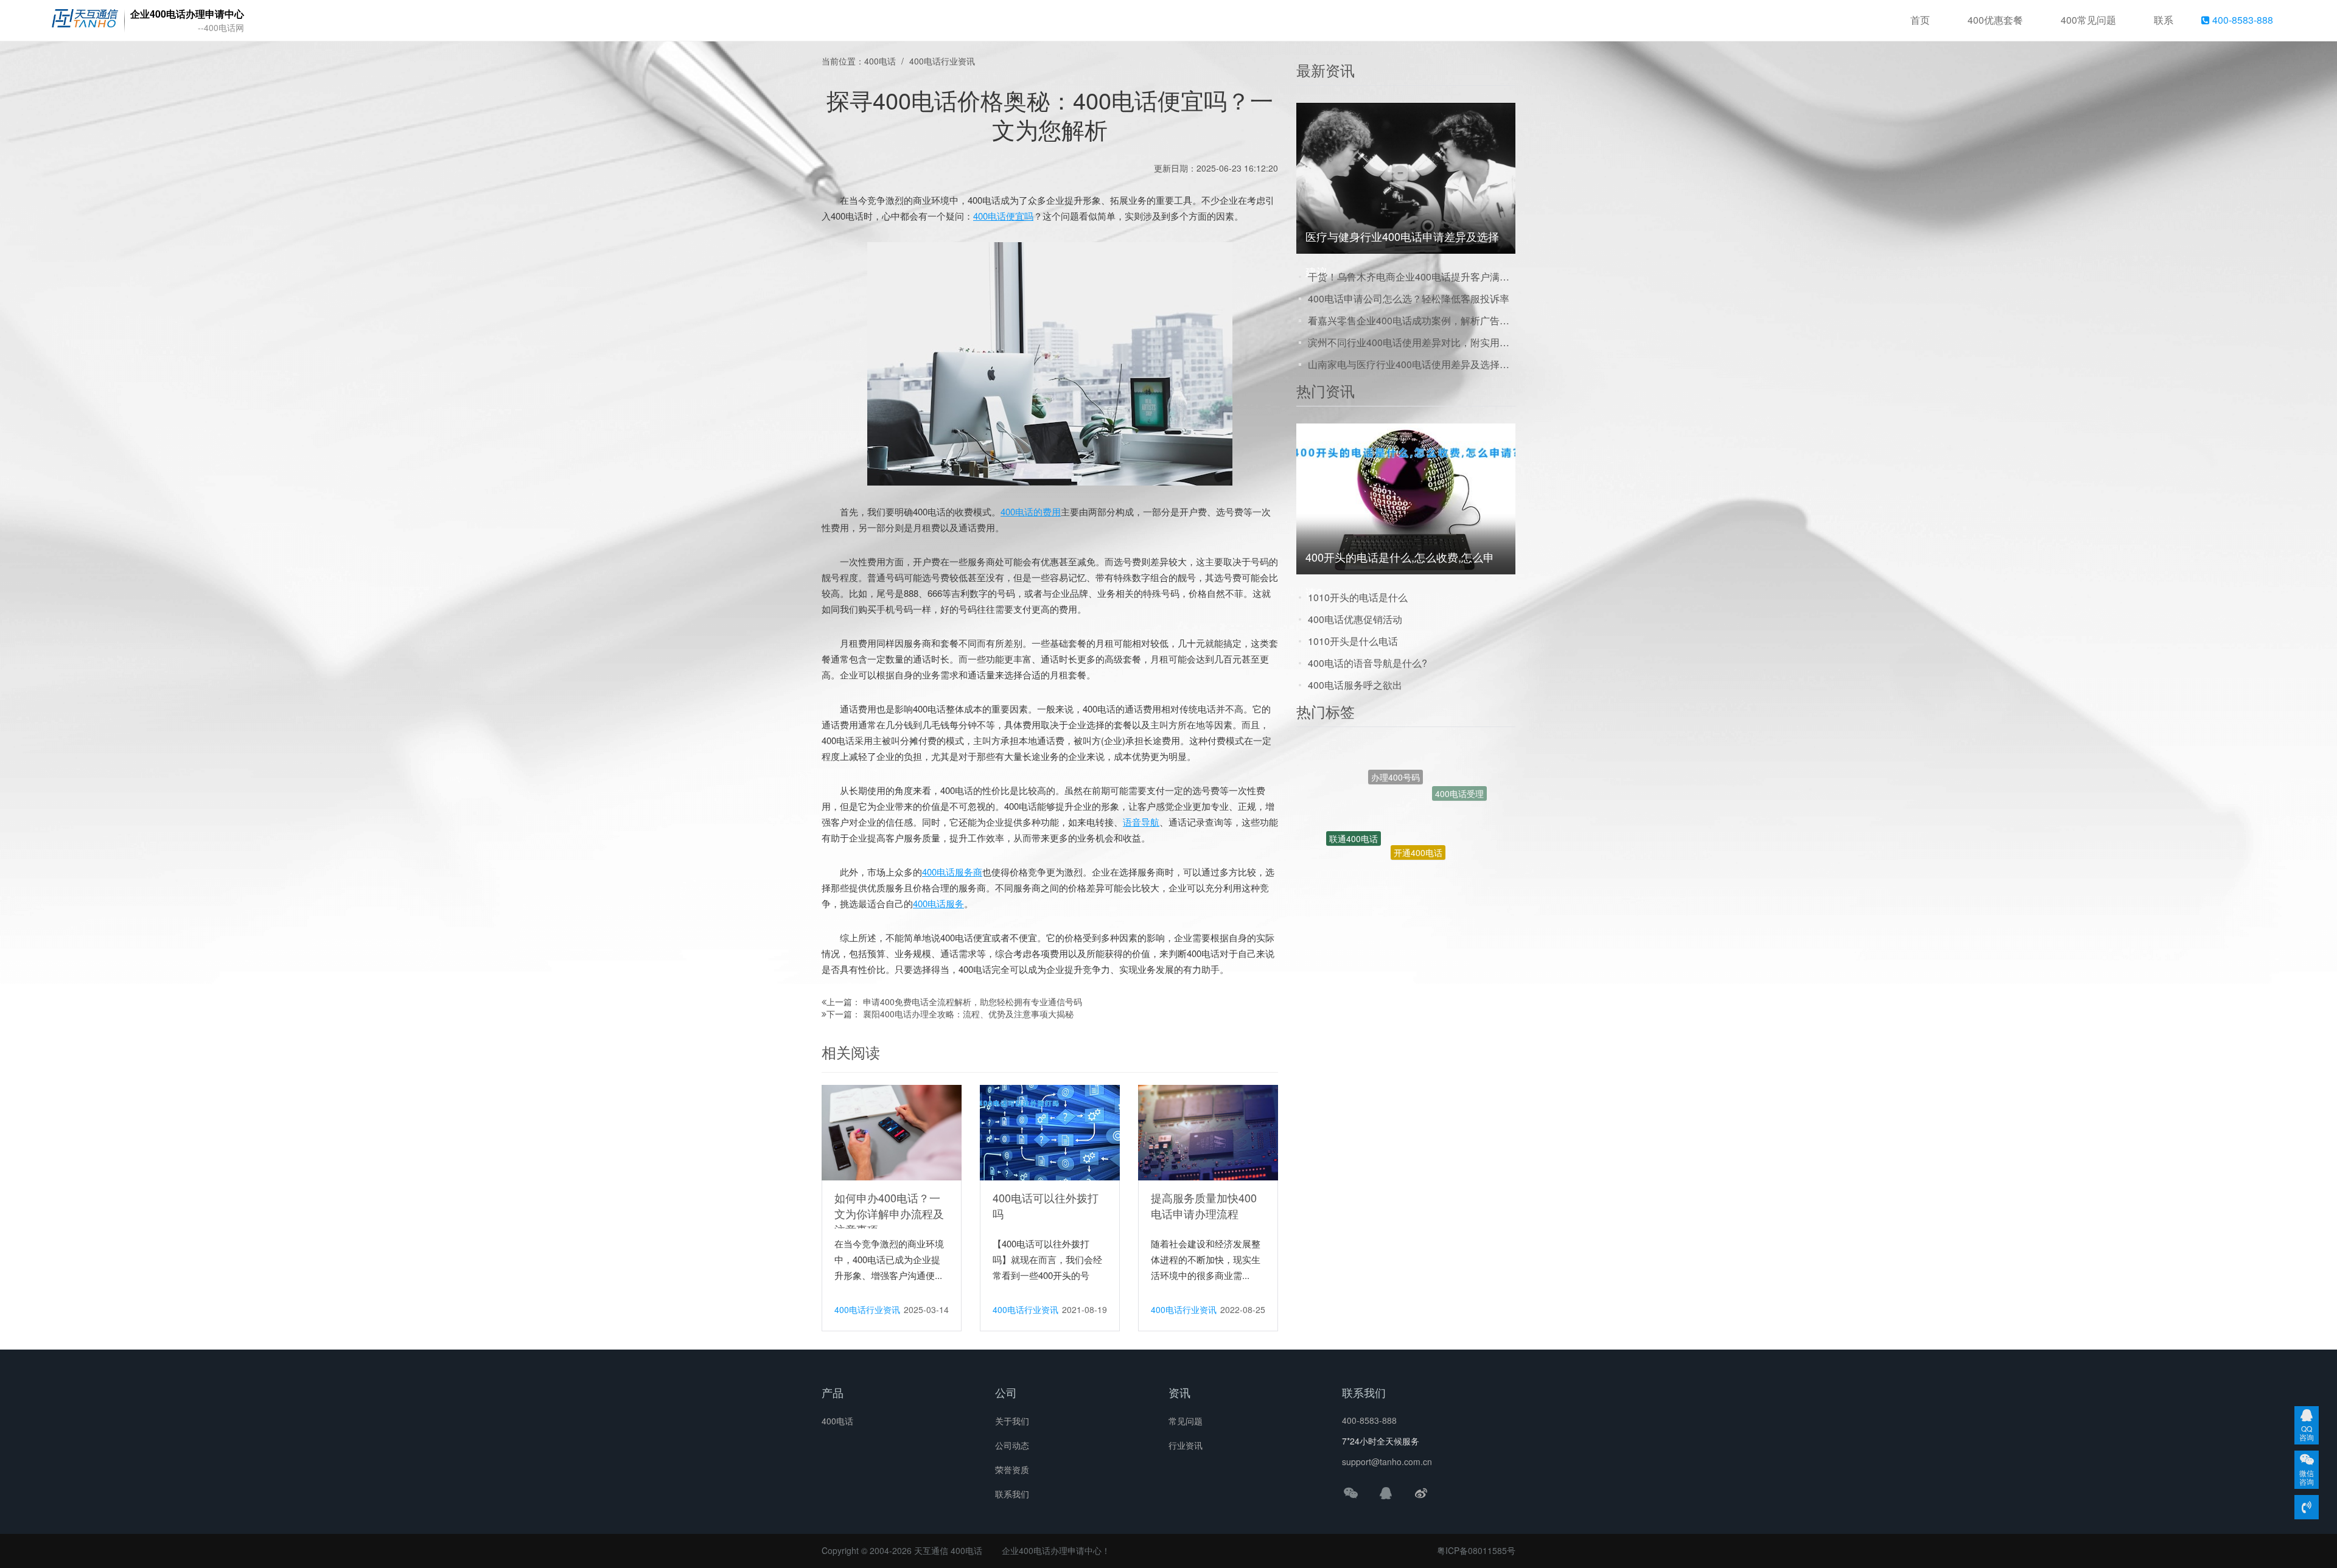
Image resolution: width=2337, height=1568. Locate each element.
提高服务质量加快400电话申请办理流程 (1204, 1205)
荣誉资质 (1012, 1469)
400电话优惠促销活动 (1355, 619)
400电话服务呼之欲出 (1355, 685)
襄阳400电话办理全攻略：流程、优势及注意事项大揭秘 (968, 1014)
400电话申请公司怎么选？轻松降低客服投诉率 (1409, 298)
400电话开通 (1369, 865)
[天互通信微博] (1421, 1493)
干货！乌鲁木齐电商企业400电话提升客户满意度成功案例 (1412, 277)
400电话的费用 (1031, 511)
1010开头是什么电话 (1353, 641)
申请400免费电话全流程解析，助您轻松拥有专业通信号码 (973, 1002)
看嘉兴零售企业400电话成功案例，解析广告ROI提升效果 (1412, 320)
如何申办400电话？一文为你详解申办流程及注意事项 (889, 1213)
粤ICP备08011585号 (1476, 1550)
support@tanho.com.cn (1387, 1462)
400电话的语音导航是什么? (1368, 663)
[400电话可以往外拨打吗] (1050, 1132)
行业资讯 (1186, 1445)
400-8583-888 (2241, 20)
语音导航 (1141, 822)
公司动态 (1012, 1445)
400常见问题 (2088, 20)
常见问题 (1186, 1421)
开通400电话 (1418, 773)
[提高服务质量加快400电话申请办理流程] (1208, 1132)
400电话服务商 (952, 872)
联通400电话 (1354, 797)
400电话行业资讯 (942, 61)
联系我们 (1012, 1494)
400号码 (1430, 837)
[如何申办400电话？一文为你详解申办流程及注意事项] (892, 1132)
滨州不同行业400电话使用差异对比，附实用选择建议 (1412, 342)
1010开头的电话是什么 (1358, 597)
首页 (1920, 20)
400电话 (880, 61)
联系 (2164, 20)
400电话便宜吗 (1003, 216)
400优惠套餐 (1995, 20)
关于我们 (1012, 1421)
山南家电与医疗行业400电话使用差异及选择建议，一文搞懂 (1412, 364)
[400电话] (85, 21)
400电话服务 (938, 903)
